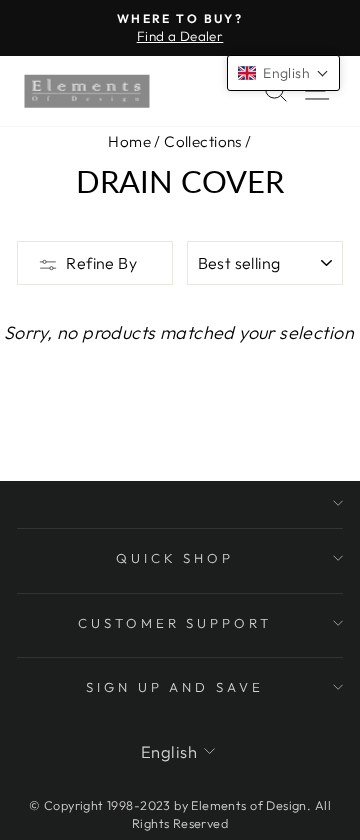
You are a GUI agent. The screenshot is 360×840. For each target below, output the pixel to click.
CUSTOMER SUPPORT (175, 623)
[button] (283, 73)
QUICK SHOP (175, 558)
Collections (203, 141)
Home (129, 141)
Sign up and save (175, 687)
